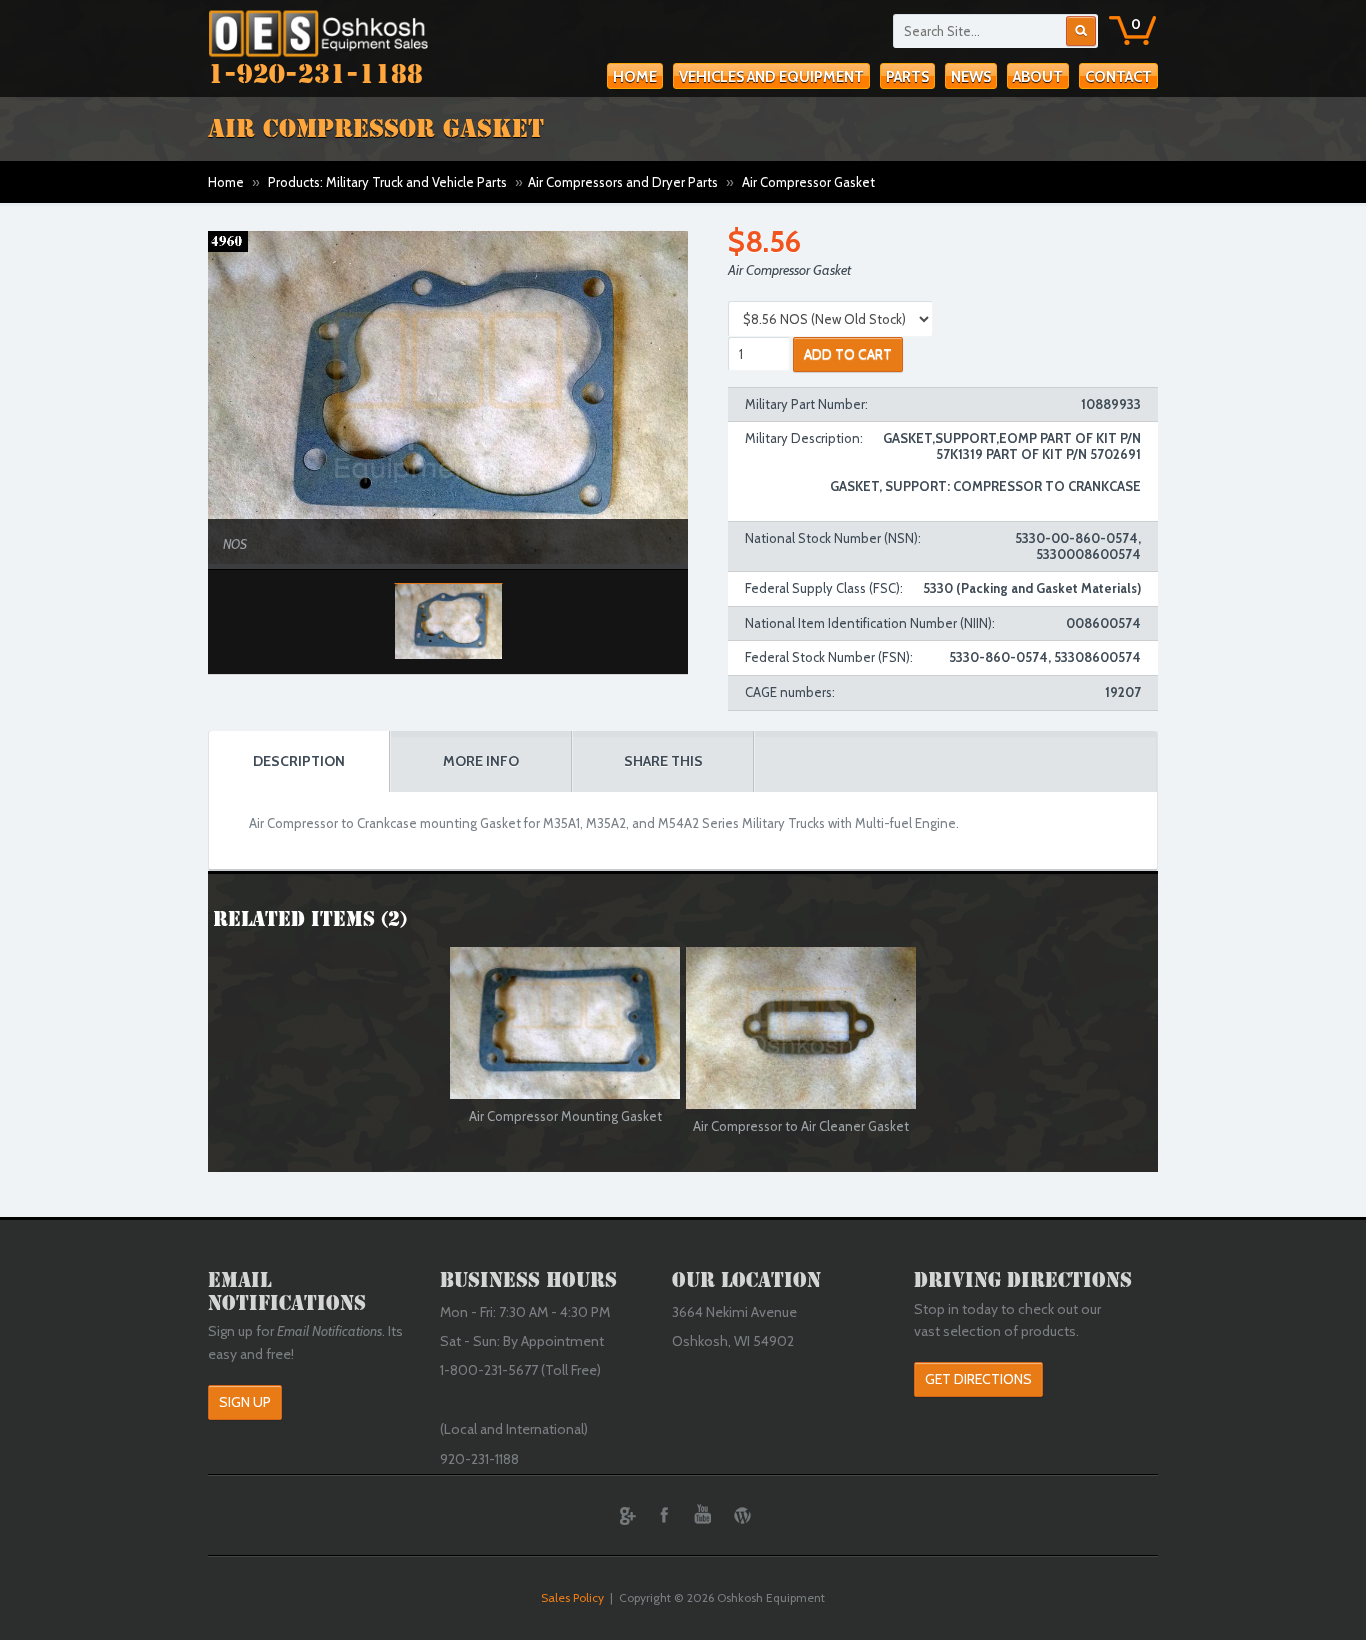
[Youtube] (703, 1515)
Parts (907, 77)
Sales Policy (572, 1597)
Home (635, 77)
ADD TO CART (848, 354)
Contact (1118, 77)
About (1038, 77)
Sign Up (245, 1402)
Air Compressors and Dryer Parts (623, 182)
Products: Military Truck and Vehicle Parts (387, 182)
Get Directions (978, 1379)
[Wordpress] (742, 1515)
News (971, 77)
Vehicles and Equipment (771, 77)
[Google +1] (625, 1515)
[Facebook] (664, 1515)
